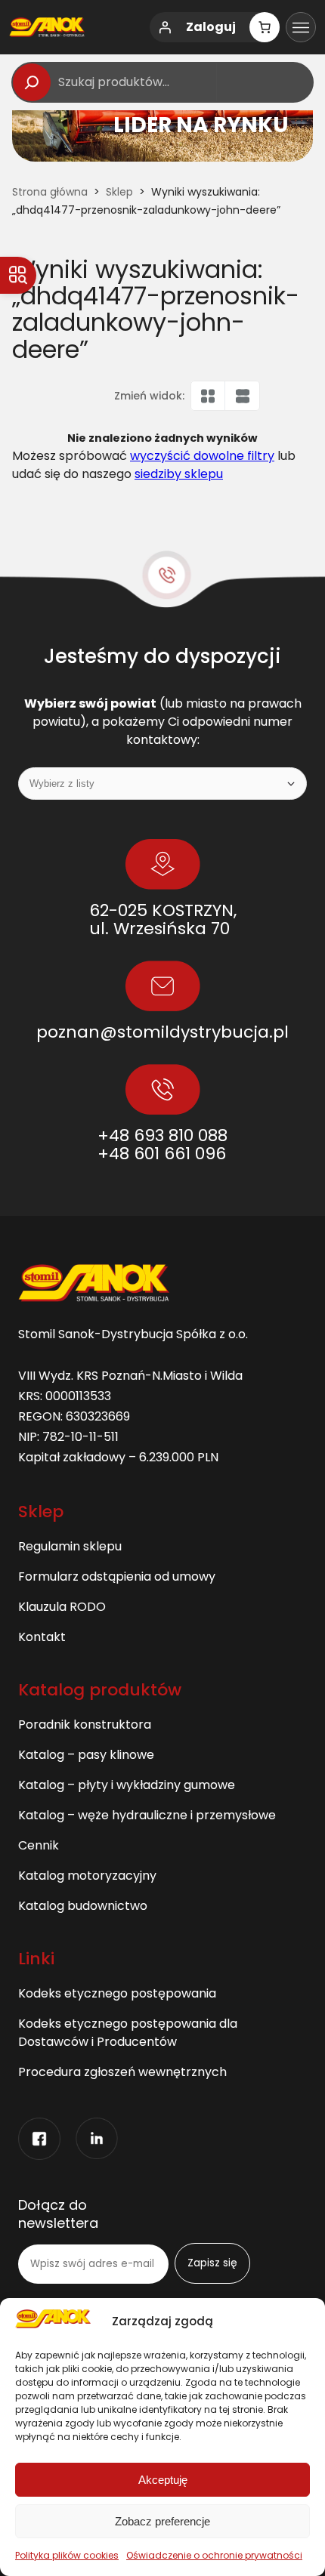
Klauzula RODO (62, 1607)
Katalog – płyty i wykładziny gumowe (127, 1785)
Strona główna (50, 192)
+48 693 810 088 (162, 1135)
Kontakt (42, 1637)
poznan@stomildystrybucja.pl (162, 1032)
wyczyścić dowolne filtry (202, 456)
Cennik (39, 1845)
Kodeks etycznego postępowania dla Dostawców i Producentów (128, 2033)
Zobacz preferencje (162, 2521)
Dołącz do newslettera (58, 2214)
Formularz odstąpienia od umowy (117, 1576)
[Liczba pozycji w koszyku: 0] (265, 27)
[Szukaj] (32, 82)
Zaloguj (211, 27)
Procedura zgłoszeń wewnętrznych (122, 2072)
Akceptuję (163, 2480)
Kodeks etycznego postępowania (117, 1993)
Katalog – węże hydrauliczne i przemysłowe (147, 1815)
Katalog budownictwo (83, 1906)
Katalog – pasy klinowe (86, 1755)
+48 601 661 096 (162, 1154)
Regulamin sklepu (70, 1546)
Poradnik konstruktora (85, 1725)
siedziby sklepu (179, 474)
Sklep (119, 192)
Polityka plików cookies (67, 2555)
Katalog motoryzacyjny (87, 1876)
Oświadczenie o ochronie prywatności (214, 2555)
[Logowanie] (165, 27)
